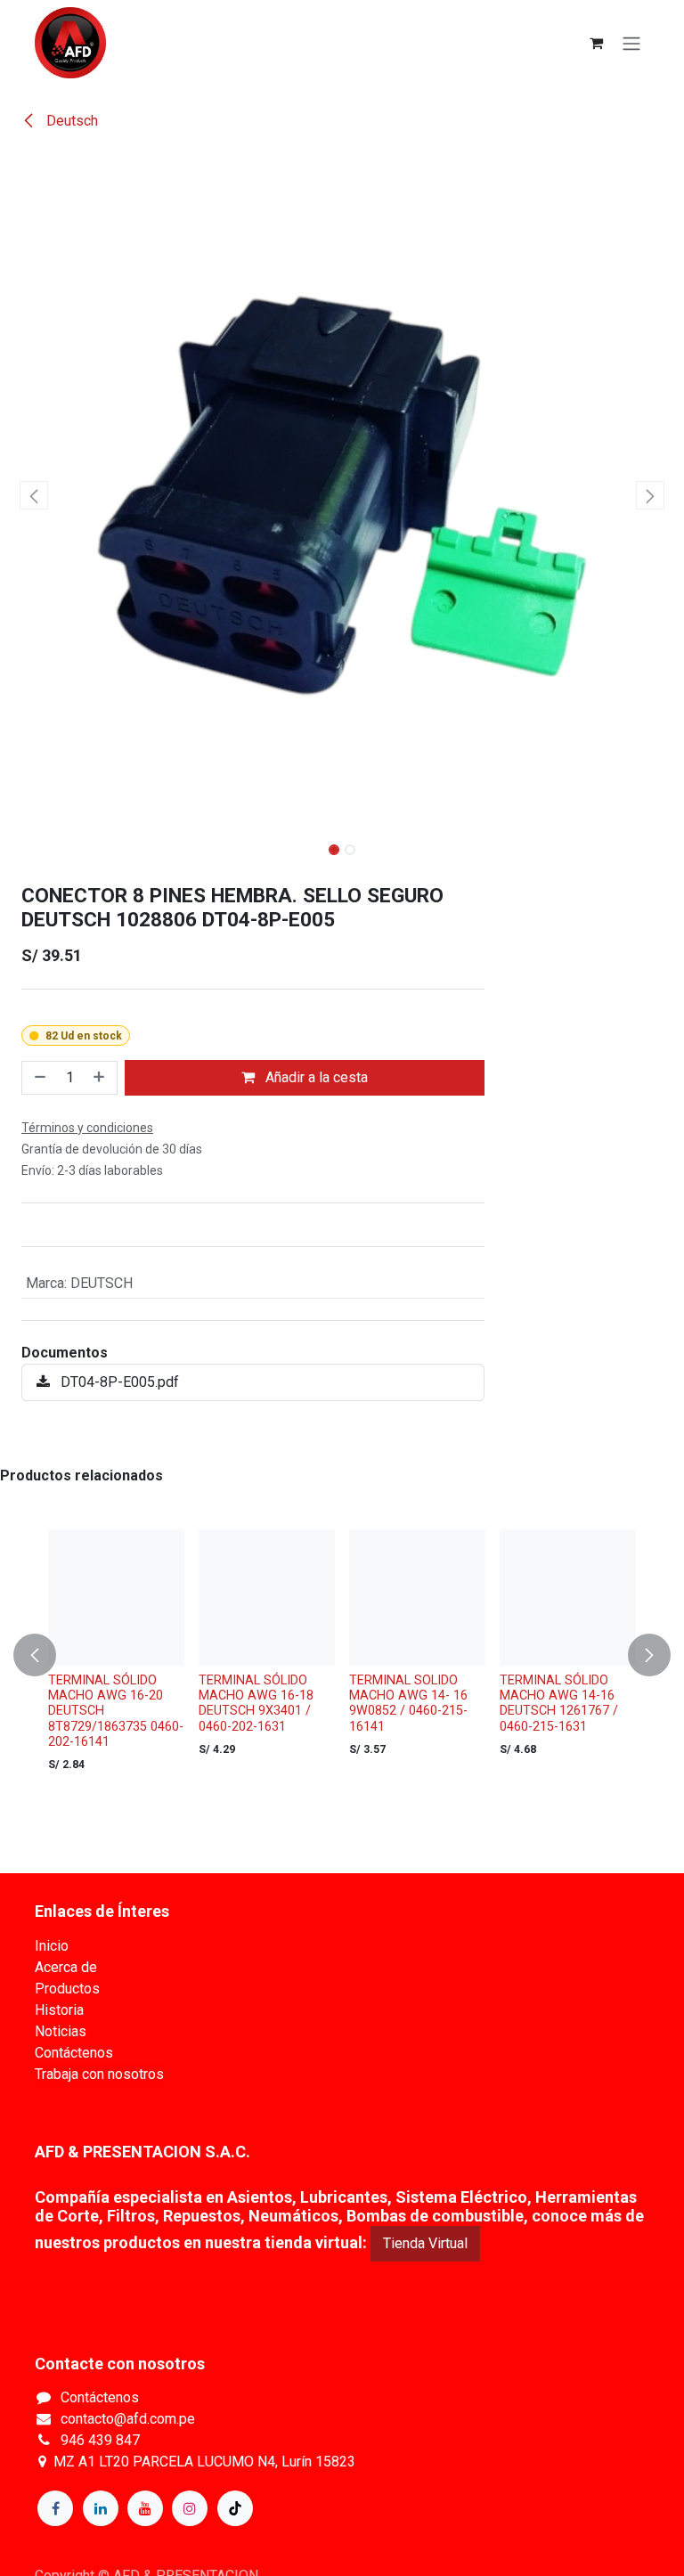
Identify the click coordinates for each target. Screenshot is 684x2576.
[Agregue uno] (101, 1078)
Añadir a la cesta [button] (315, 1077)
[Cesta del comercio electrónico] (596, 43)
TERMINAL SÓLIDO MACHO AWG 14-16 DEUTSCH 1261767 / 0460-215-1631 (559, 1704)
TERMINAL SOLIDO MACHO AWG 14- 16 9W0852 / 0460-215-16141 (408, 1704)
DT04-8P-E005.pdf (118, 1382)
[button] (34, 495)
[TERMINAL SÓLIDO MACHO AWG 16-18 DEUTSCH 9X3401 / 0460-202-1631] (267, 1598)
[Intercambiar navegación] (631, 43)
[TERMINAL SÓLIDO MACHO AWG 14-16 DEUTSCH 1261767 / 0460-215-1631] (568, 1598)
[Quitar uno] (38, 1078)
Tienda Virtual (425, 2243)
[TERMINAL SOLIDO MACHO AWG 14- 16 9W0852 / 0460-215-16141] (417, 1598)
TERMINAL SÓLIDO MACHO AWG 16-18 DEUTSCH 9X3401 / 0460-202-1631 (256, 1704)
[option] (342, 1655)
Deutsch (70, 121)
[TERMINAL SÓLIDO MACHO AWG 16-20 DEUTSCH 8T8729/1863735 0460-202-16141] (116, 1598)
